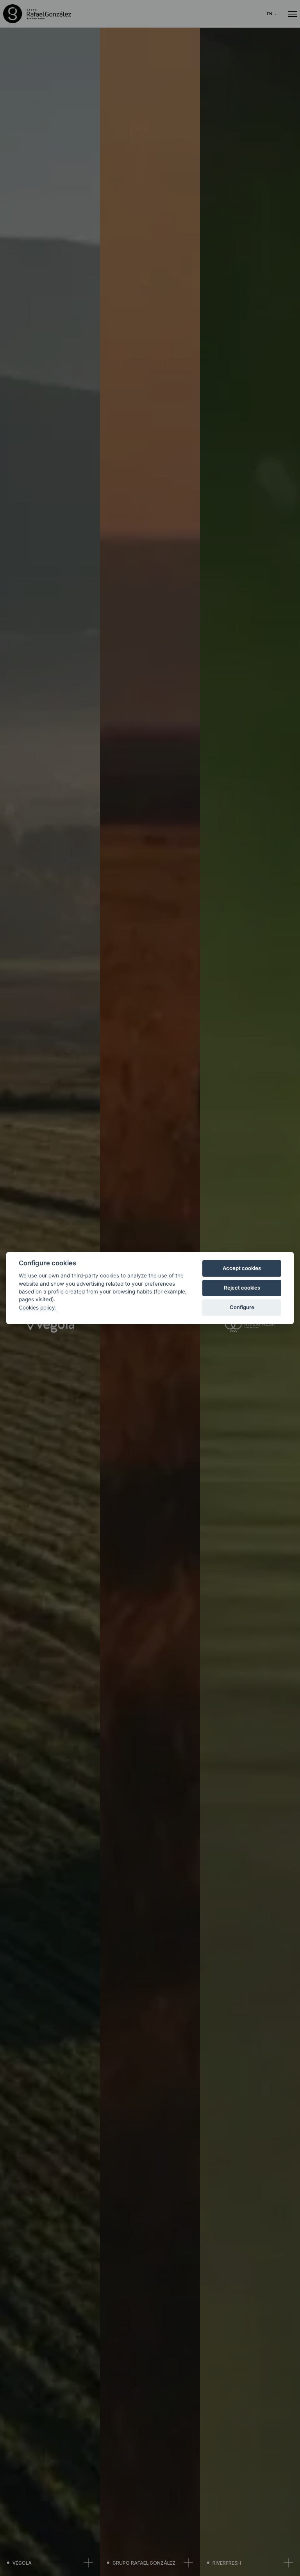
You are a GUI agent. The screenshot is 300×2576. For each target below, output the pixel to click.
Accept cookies (242, 1268)
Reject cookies (242, 1288)
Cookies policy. (38, 1308)
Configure (242, 1307)
